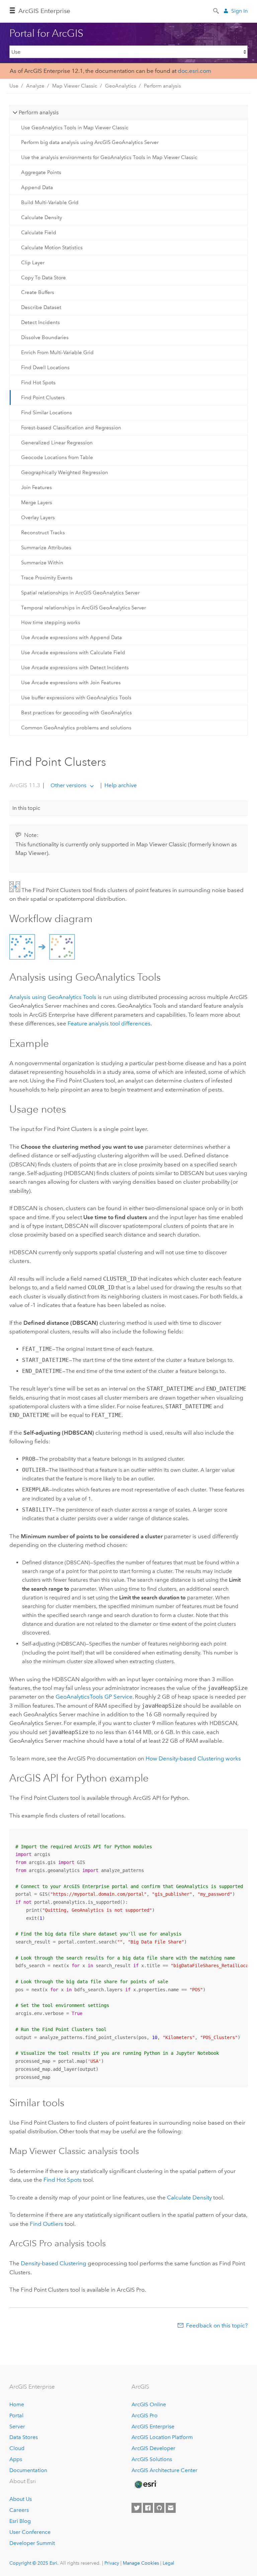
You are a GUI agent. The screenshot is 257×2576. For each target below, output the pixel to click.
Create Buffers (38, 292)
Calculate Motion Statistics (52, 248)
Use (14, 86)
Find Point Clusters (43, 398)
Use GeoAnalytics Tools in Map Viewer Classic (75, 128)
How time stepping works (51, 622)
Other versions (68, 785)
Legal (168, 2563)
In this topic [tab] (26, 808)
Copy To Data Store (44, 278)
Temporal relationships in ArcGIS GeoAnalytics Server (83, 608)
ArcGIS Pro (145, 2415)
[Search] (217, 10)
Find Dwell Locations (45, 368)
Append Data (37, 187)
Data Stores (24, 2437)
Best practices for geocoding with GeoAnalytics (76, 713)
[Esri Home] (145, 2484)
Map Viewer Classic (75, 86)
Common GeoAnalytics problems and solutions (76, 728)
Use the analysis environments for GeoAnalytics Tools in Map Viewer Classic (109, 157)
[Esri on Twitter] (137, 2508)
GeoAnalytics (121, 86)
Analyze (35, 86)
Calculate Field (39, 233)
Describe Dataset (41, 307)
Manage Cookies (141, 2563)
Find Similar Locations (47, 413)
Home (17, 2404)
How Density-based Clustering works (193, 1758)
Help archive (120, 785)
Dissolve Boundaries (45, 337)
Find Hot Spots (38, 383)
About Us (21, 2499)
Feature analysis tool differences (109, 1023)
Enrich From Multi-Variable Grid (57, 352)
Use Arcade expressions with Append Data (71, 637)
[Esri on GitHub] (159, 2508)
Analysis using (53, 997)
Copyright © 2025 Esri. (34, 2563)
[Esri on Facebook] (148, 2508)
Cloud (17, 2448)
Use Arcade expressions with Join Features (71, 683)
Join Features (36, 487)
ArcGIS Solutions (152, 2459)
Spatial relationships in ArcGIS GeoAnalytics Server (80, 593)
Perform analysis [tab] (39, 112)
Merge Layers (37, 503)
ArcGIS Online (149, 2404)
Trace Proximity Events (47, 578)
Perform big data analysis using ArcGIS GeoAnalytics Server (90, 142)
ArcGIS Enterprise (44, 11)
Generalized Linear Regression (57, 443)
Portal (16, 2415)
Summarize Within (42, 563)
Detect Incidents (40, 322)
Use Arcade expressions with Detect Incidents (75, 668)
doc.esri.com (194, 71)
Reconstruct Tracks (43, 533)
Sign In (239, 11)
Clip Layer (33, 263)
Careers (19, 2510)
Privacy (112, 2563)
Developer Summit (32, 2543)
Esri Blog (20, 2521)
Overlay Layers (38, 518)
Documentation (28, 2470)
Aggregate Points (41, 172)
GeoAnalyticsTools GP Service (94, 1697)
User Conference (30, 2532)
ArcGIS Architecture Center (164, 2470)
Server (17, 2426)
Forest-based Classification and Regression (71, 428)
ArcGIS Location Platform (162, 2437)
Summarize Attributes (46, 548)
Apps (16, 2459)
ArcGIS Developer (153, 2448)
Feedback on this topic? (217, 2325)
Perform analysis (162, 86)
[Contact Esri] (171, 2508)
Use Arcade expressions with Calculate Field (73, 653)
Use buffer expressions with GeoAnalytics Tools (76, 698)
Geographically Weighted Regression (65, 472)
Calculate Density (41, 218)
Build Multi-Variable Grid (50, 202)
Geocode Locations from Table (57, 457)
